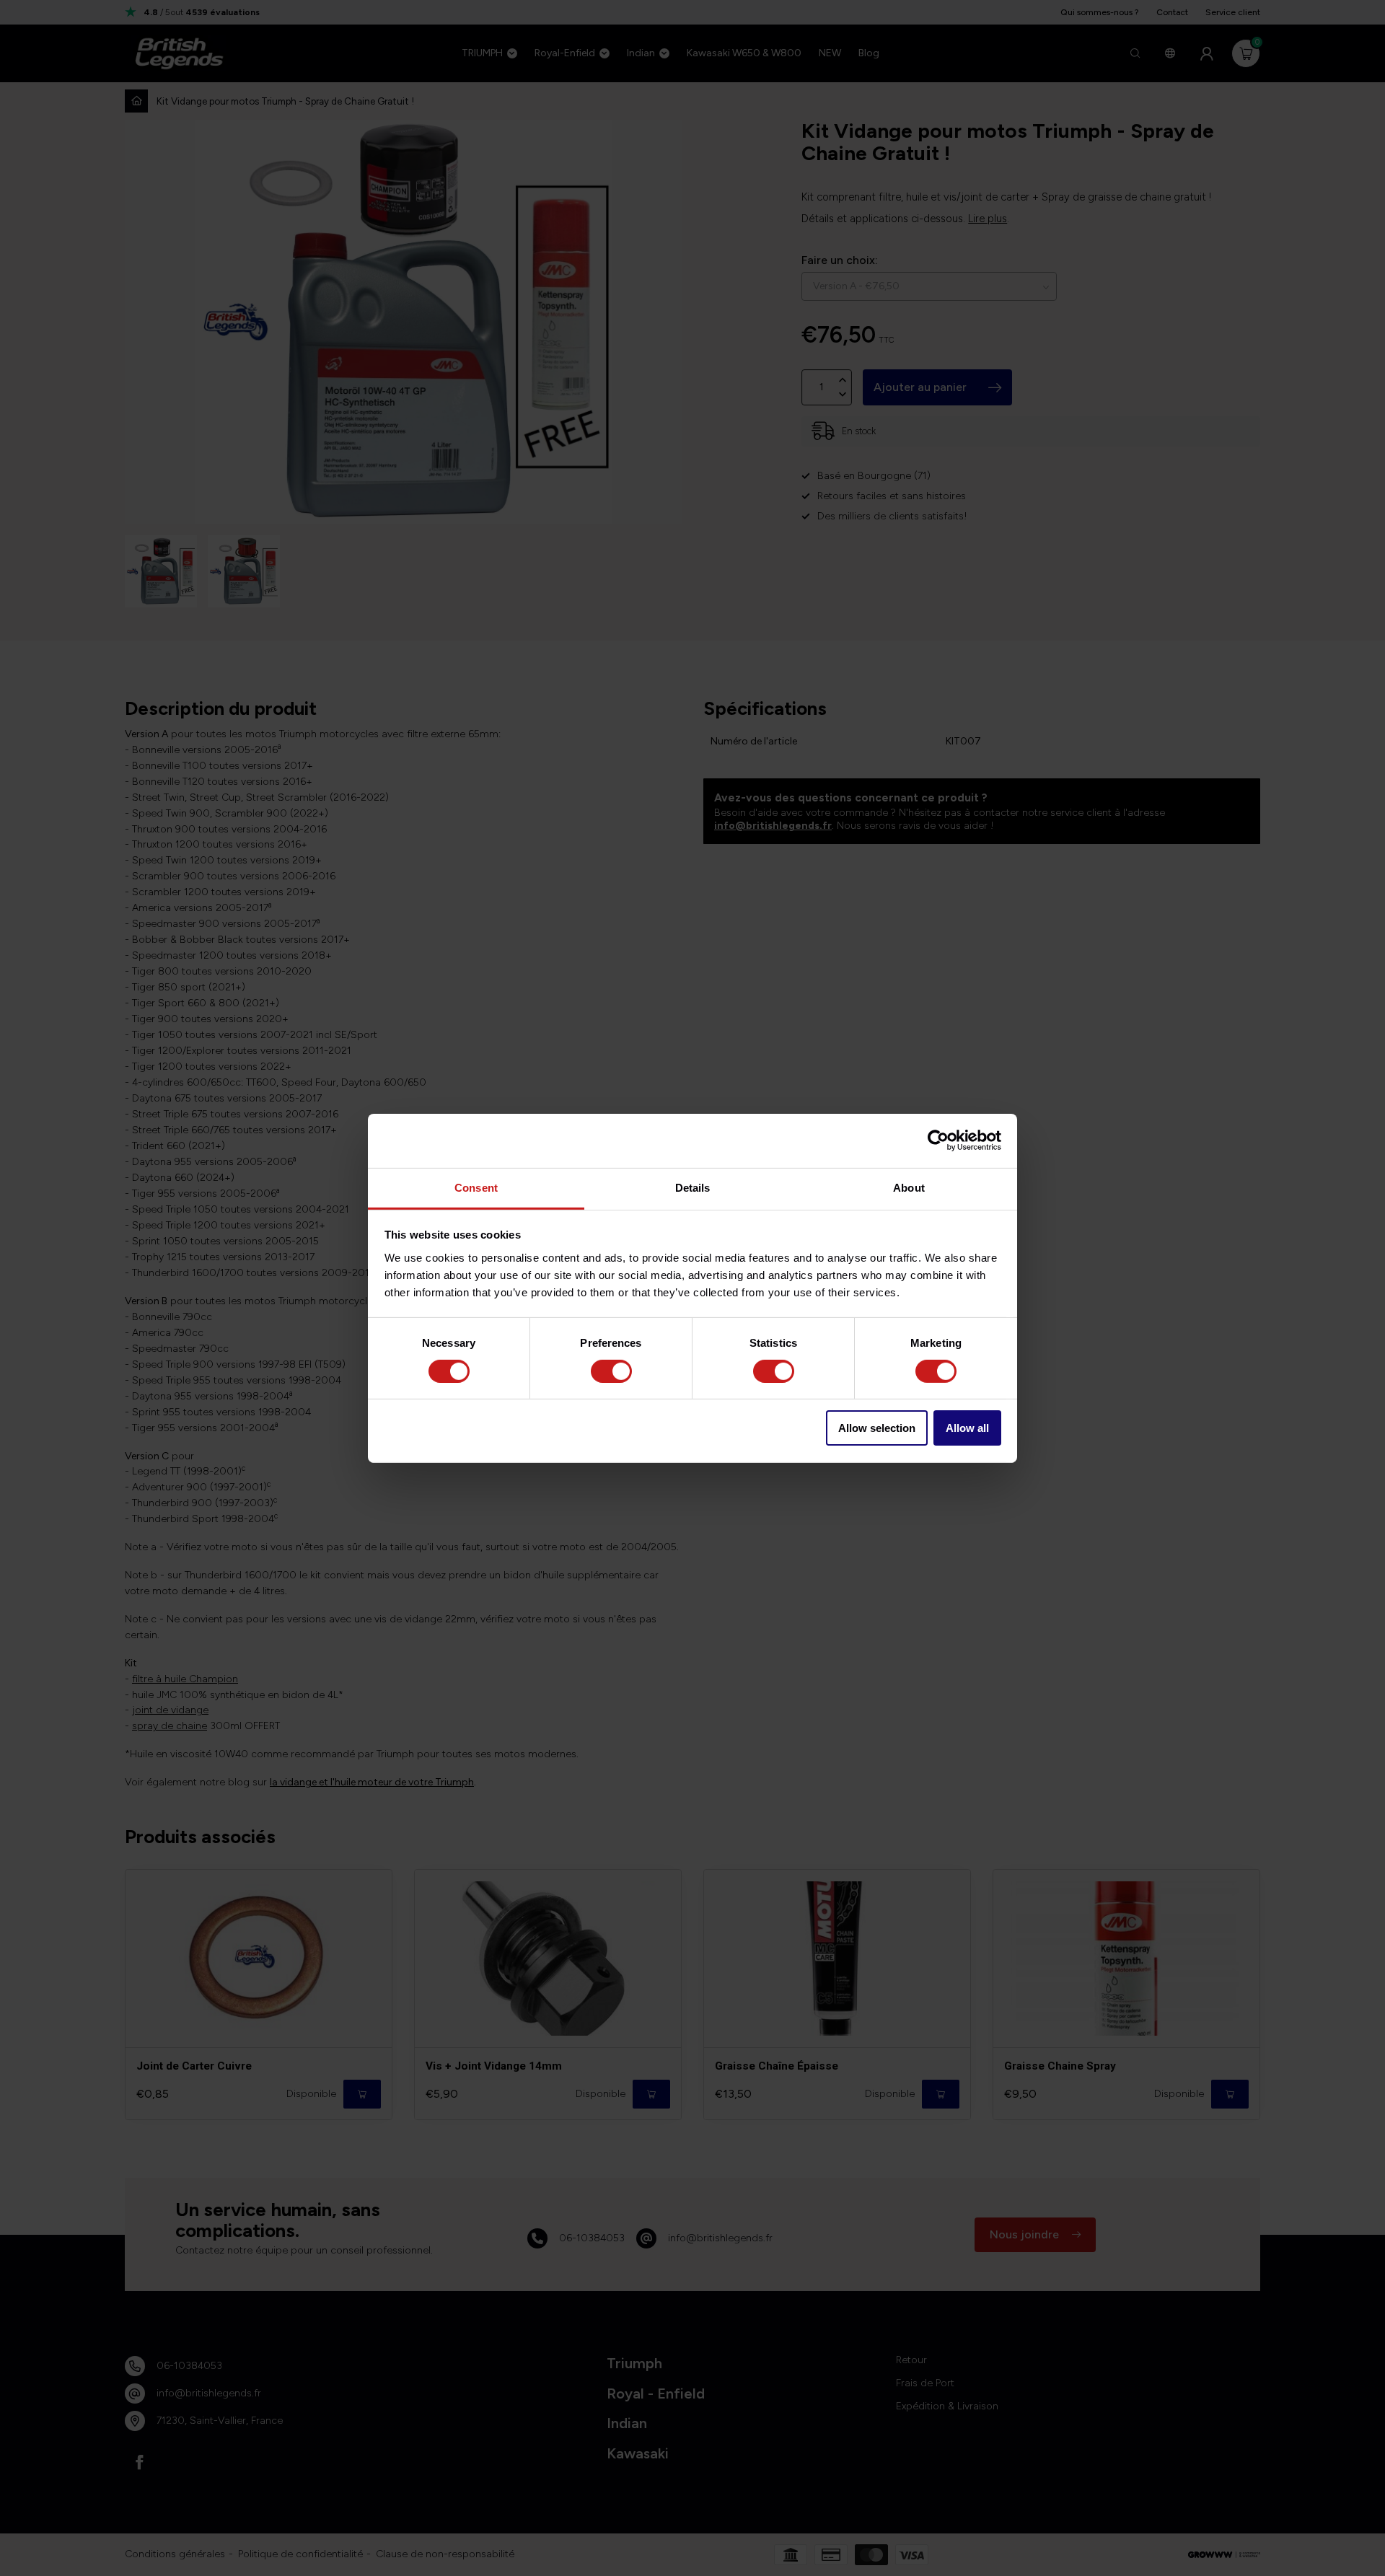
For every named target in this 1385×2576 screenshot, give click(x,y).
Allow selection (877, 1428)
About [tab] (909, 1187)
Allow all (967, 1428)
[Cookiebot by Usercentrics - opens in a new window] (938, 1140)
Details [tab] (693, 1187)
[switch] (611, 1371)
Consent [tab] (476, 1187)
